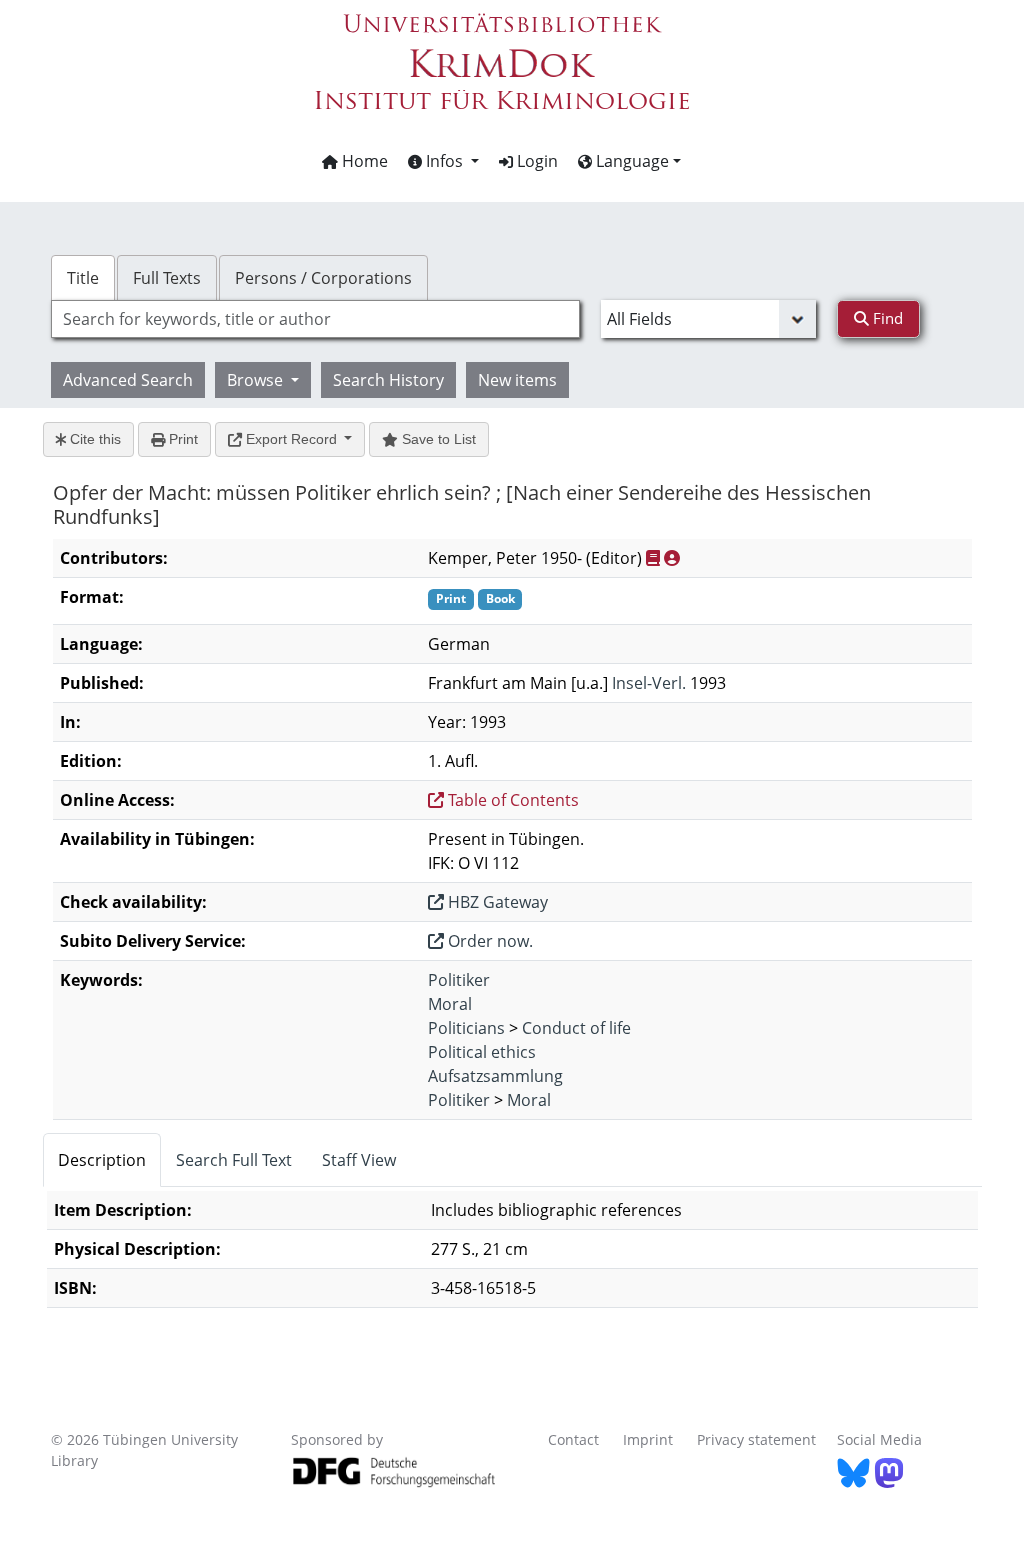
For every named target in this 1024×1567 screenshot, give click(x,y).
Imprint (648, 1439)
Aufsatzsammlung (495, 1076)
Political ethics (482, 1052)
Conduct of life (576, 1028)
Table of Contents (511, 800)
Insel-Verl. (649, 683)
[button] (443, 161)
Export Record (291, 439)
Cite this (93, 439)
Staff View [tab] (359, 1160)
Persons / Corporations (323, 278)
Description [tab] (102, 1160)
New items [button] (517, 380)
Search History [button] (388, 380)
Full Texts (167, 278)
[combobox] (315, 319)
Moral (450, 1004)
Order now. (488, 941)
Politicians (466, 1028)
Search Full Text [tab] (234, 1160)
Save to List (437, 439)
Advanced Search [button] (128, 380)
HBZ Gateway (496, 902)
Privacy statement (756, 1439)
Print (181, 439)
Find (886, 318)
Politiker (459, 980)
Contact (573, 1439)
